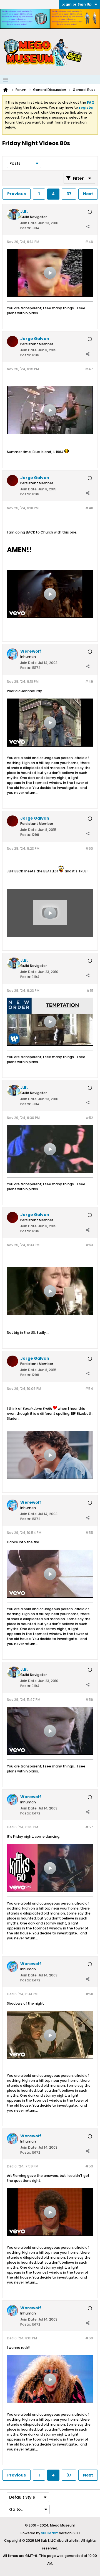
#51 (90, 991)
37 (69, 194)
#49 (89, 682)
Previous (17, 194)
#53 (89, 1245)
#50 (89, 848)
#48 (89, 508)
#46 (89, 242)
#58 (89, 1994)
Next (88, 194)
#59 (89, 2166)
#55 (89, 1533)
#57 (89, 1827)
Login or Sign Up (77, 4)
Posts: (26, 228)
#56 (89, 1700)
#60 (89, 2338)
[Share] (87, 227)
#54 (89, 1389)
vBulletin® (50, 2533)
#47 (89, 369)
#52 (89, 1118)
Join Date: (29, 223)
